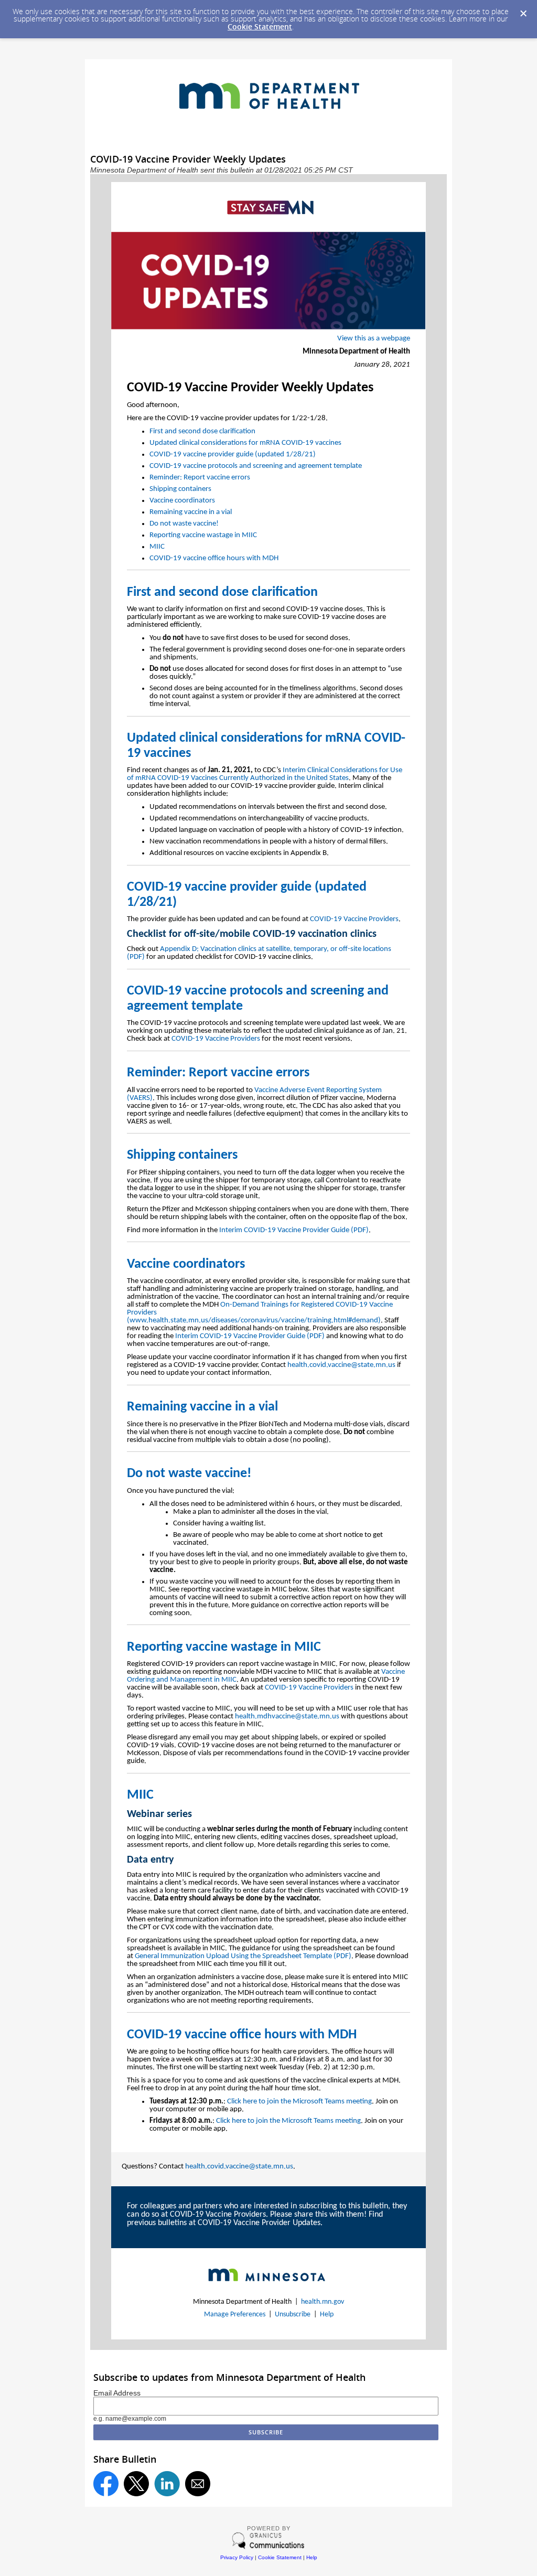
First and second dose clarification (202, 431)
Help (327, 2315)
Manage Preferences (235, 2315)
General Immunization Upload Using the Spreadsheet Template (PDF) (243, 1956)
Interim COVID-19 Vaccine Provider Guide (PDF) (294, 1230)
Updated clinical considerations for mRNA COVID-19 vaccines (245, 443)
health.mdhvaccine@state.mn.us (287, 1717)
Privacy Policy (237, 2557)
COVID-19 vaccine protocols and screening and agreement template (256, 466)
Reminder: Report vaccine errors (200, 478)
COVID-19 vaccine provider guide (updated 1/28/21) (233, 455)
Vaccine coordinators (182, 501)
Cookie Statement (260, 26)
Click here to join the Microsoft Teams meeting (299, 2102)
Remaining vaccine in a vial (191, 512)
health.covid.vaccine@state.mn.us (341, 1365)
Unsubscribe (293, 2315)
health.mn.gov (323, 2302)
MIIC (157, 547)
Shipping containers (180, 489)
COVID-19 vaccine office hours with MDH (214, 558)
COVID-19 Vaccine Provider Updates (259, 2223)
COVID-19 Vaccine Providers (354, 919)
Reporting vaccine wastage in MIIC (203, 535)
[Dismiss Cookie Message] (523, 14)
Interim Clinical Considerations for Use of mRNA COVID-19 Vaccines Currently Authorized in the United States (265, 774)
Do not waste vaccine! (184, 524)
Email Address (117, 2393)
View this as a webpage (374, 339)
